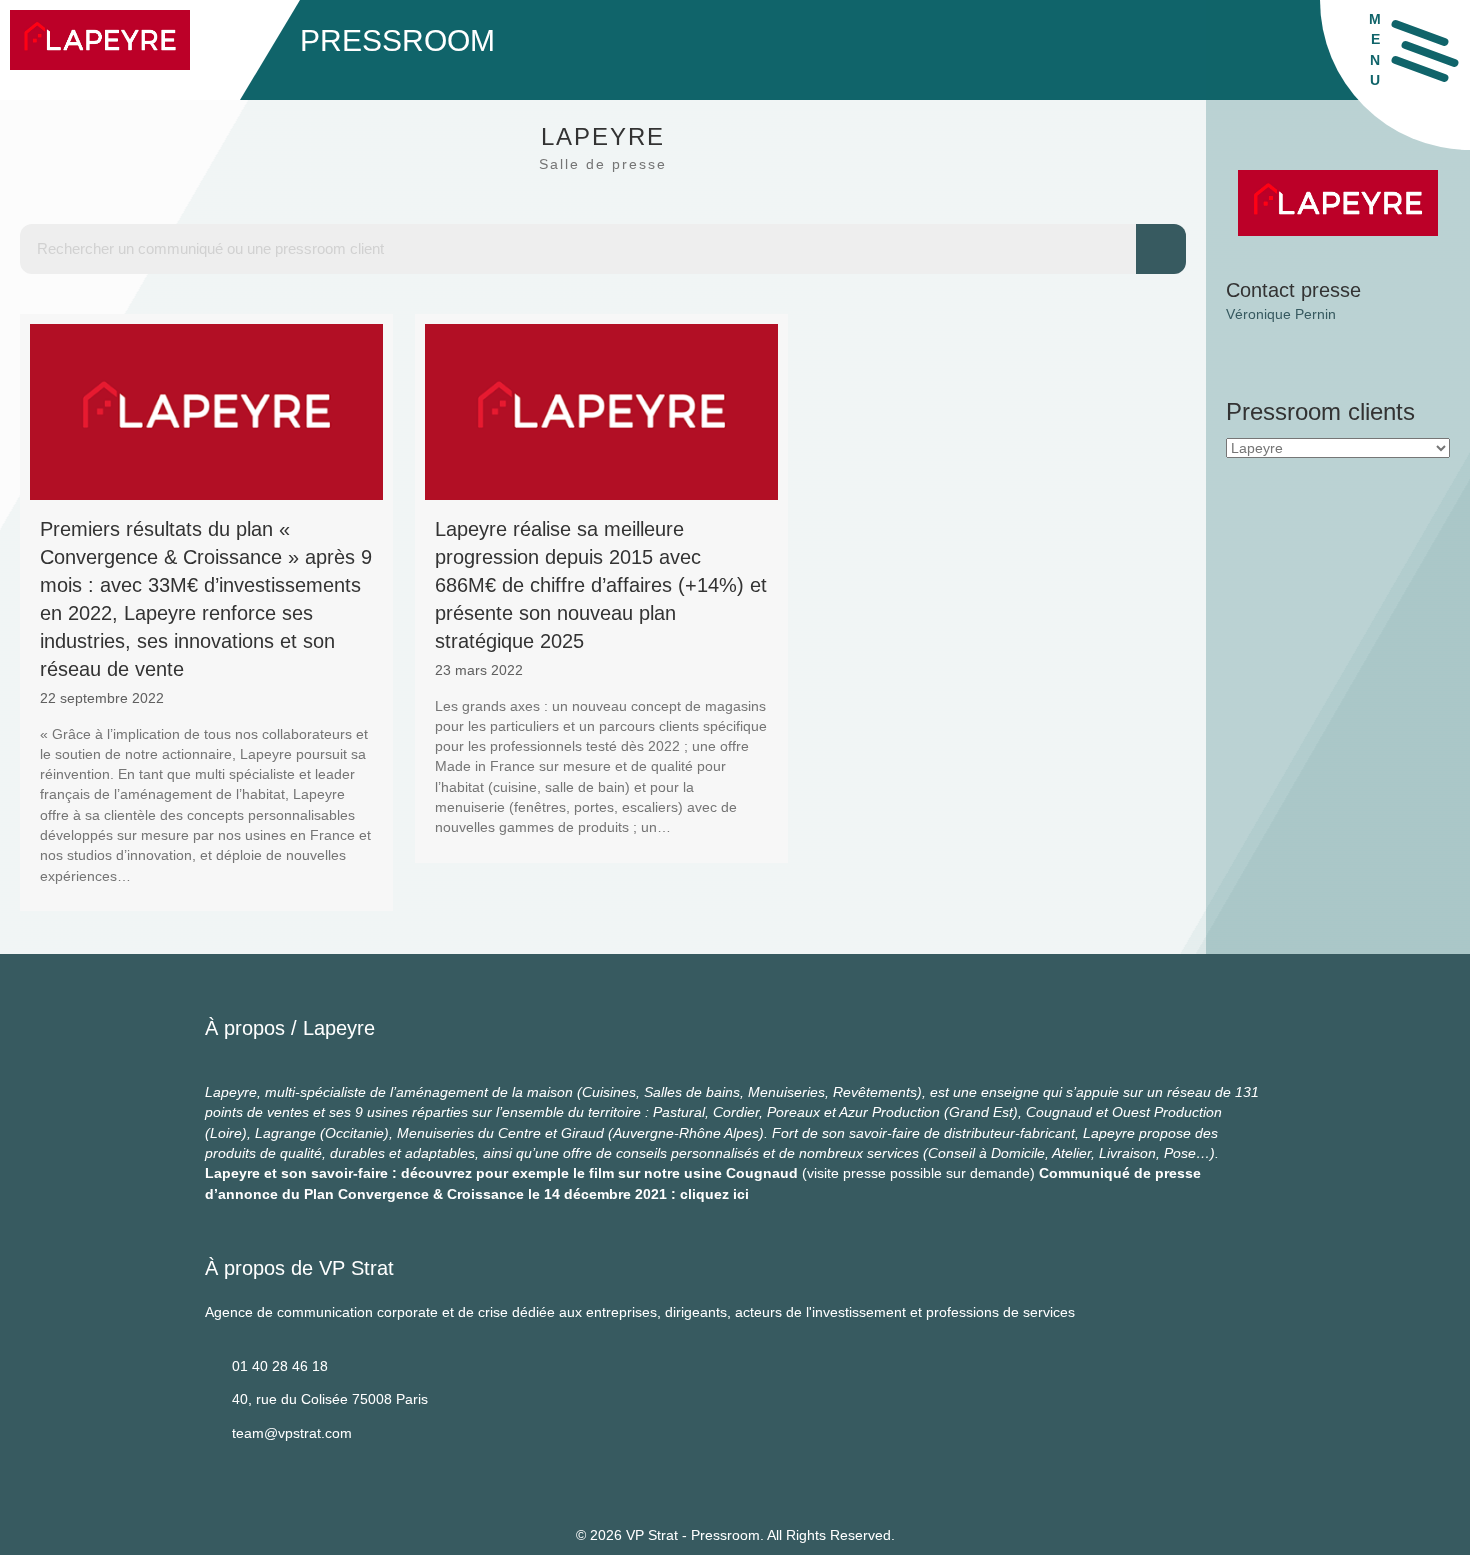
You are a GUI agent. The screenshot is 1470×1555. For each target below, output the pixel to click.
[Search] (1161, 249)
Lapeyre (339, 1028)
